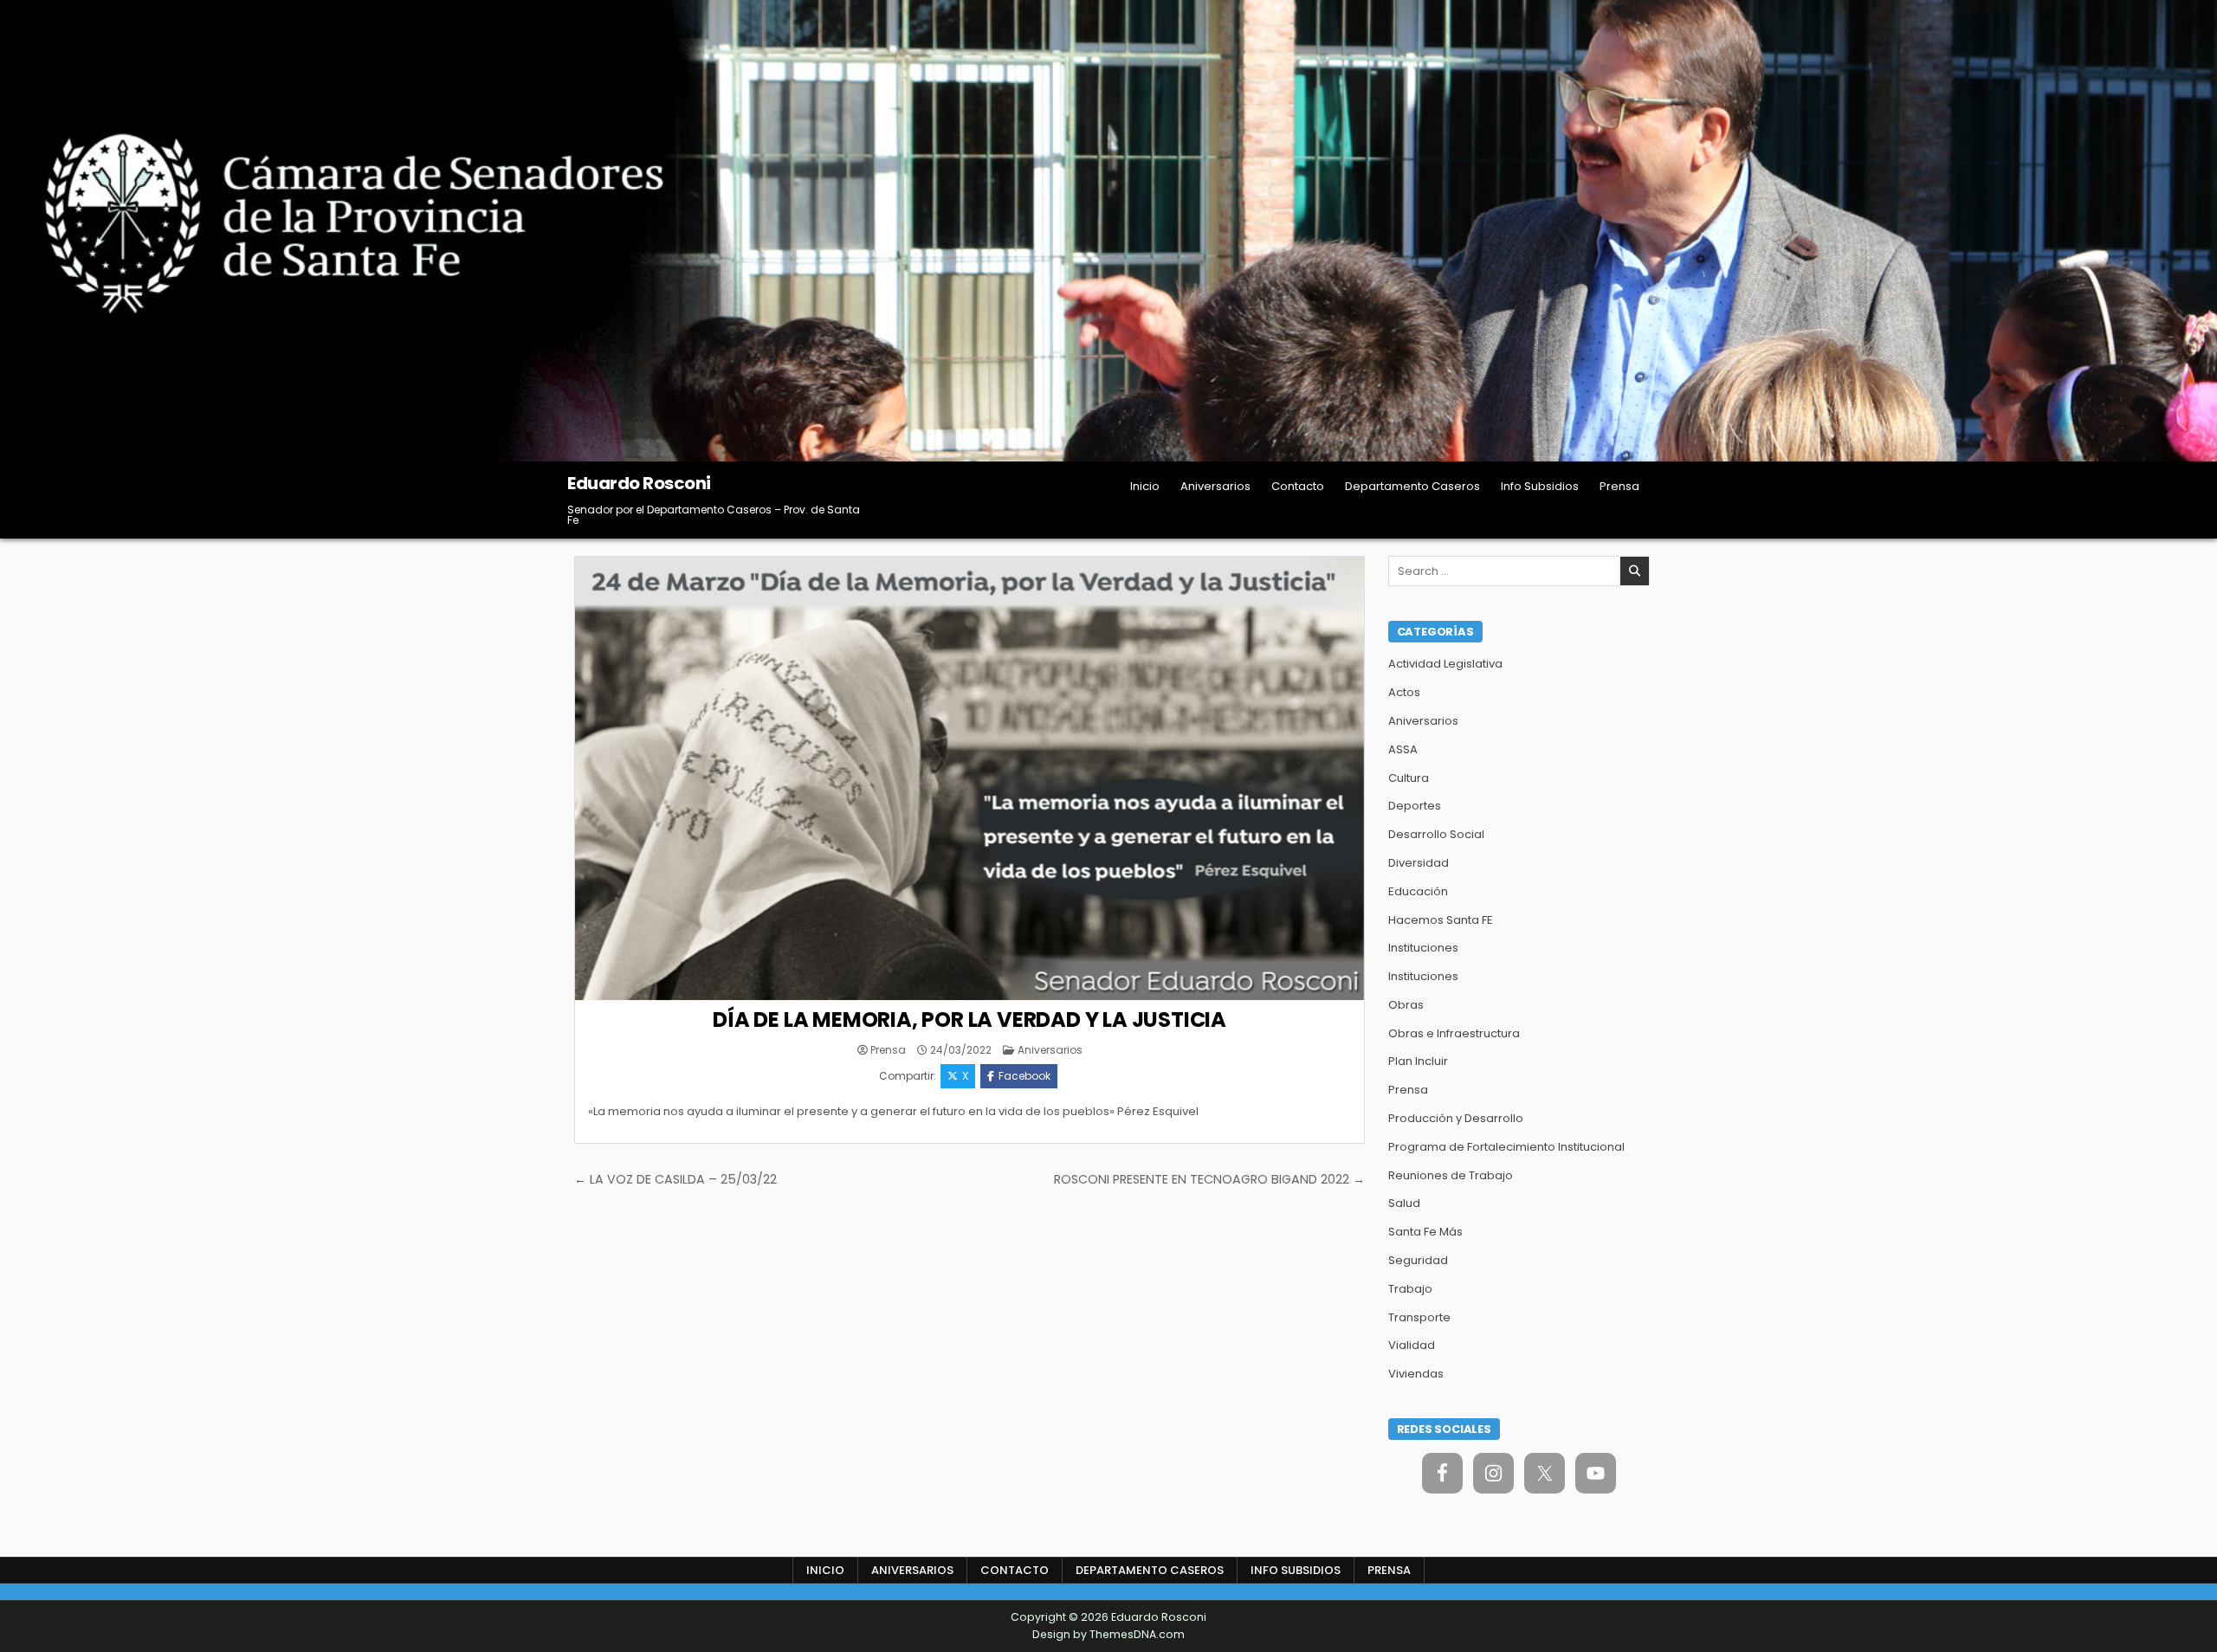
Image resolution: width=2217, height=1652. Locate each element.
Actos (1404, 692)
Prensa (1619, 486)
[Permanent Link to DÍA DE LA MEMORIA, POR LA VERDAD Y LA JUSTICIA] (970, 778)
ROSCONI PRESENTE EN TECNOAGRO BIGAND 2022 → (1209, 1179)
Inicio (1145, 486)
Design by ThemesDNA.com (1108, 1634)
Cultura (1409, 778)
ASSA (1403, 749)
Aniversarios (1215, 486)
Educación (1418, 891)
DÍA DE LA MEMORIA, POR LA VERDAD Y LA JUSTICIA (970, 1020)
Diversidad (1419, 863)
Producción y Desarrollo (1456, 1118)
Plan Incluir (1418, 1061)
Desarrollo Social (1436, 834)
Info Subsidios (1540, 486)
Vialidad (1412, 1345)
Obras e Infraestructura (1454, 1033)
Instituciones (1423, 948)
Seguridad (1418, 1260)
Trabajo (1410, 1289)
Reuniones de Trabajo (1451, 1175)
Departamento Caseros (1412, 486)
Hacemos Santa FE (1441, 920)
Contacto (1298, 486)
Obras (1406, 1005)
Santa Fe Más (1425, 1232)
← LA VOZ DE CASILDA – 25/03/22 (675, 1179)
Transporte (1419, 1317)
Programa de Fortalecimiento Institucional (1506, 1147)
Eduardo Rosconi (639, 483)
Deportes (1415, 806)
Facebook (1024, 1076)
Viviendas (1416, 1374)
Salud (1404, 1203)
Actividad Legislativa (1445, 664)
